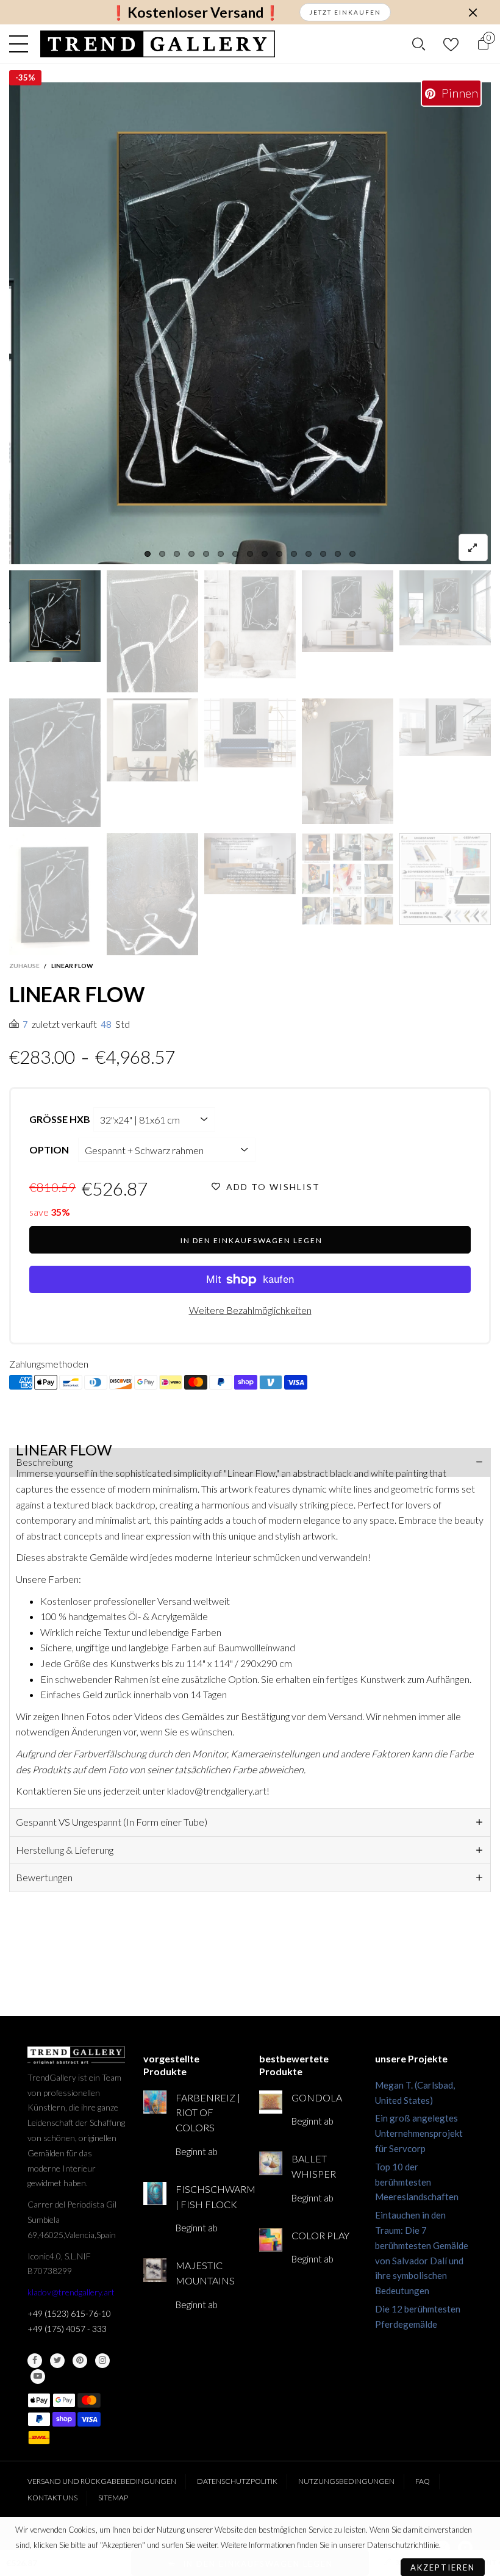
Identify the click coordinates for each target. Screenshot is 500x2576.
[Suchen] (419, 44)
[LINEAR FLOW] (250, 323)
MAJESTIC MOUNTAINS (205, 2273)
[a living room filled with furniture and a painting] (250, 864)
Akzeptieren (443, 2561)
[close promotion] (473, 12)
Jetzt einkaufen (345, 12)
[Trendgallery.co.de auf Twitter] (57, 2361)
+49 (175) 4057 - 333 (67, 2329)
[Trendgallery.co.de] (158, 44)
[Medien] (473, 547)
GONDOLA (317, 2097)
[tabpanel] (250, 323)
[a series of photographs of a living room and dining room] (348, 879)
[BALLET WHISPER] (271, 2163)
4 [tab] (191, 554)
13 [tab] (323, 554)
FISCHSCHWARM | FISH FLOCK (208, 2197)
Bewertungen (44, 1877)
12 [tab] (309, 554)
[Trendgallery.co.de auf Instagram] (102, 2361)
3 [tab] (177, 554)
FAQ (423, 2481)
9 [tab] (265, 554)
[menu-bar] (22, 44)
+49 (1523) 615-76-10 (69, 2313)
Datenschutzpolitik (237, 2481)
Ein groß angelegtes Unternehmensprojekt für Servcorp (419, 2133)
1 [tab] (148, 554)
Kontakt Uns (52, 2498)
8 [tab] (250, 554)
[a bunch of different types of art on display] (445, 879)
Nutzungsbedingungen (346, 2481)
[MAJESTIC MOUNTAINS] (155, 2270)
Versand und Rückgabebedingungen (102, 2481)
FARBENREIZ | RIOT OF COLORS (208, 2113)
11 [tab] (294, 554)
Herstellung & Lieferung (65, 1850)
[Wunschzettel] (451, 44)
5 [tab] (206, 554)
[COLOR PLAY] (271, 2240)
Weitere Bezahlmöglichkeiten (250, 1310)
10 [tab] (279, 554)
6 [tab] (221, 554)
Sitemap (113, 2498)
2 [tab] (162, 554)
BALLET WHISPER (314, 2166)
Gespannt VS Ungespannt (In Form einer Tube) (112, 1822)
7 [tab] (235, 554)
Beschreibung (44, 1462)
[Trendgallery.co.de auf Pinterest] (80, 2361)
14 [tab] (338, 554)
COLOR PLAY (320, 2235)
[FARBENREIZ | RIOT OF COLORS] (155, 2102)
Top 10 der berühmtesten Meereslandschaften (417, 2182)
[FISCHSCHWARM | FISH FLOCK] (155, 2194)
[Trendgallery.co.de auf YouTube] (38, 2377)
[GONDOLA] (271, 2102)
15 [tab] (352, 554)
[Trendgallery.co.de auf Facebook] (35, 2361)
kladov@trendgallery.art (71, 2292)
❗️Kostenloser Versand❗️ (195, 13)
